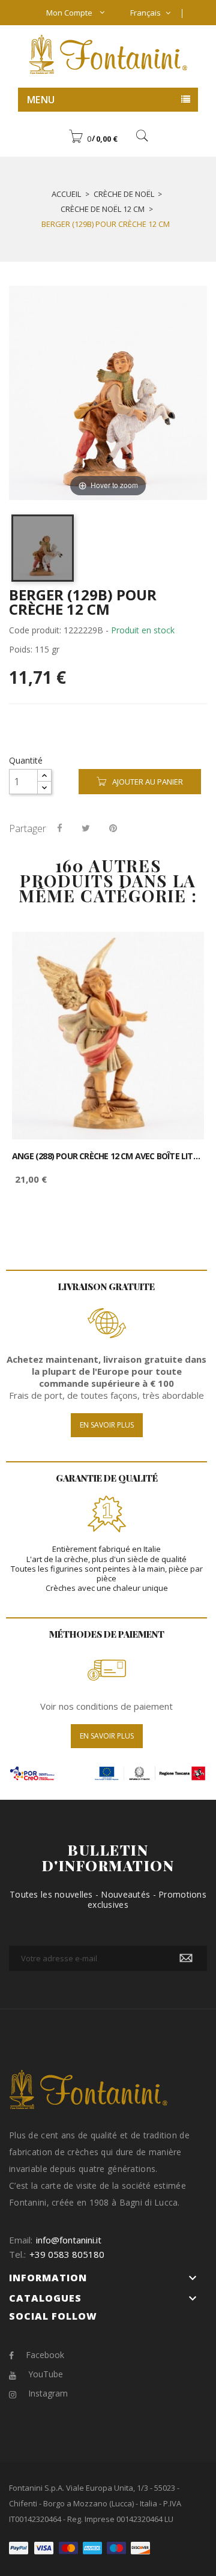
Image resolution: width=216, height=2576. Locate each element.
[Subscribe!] (186, 1958)
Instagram (48, 2393)
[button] (93, 139)
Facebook (45, 2355)
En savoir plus (107, 1425)
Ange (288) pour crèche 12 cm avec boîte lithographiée (108, 1156)
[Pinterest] (113, 828)
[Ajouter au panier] (181, 951)
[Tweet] (86, 828)
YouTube (46, 2374)
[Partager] (60, 828)
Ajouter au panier (148, 782)
